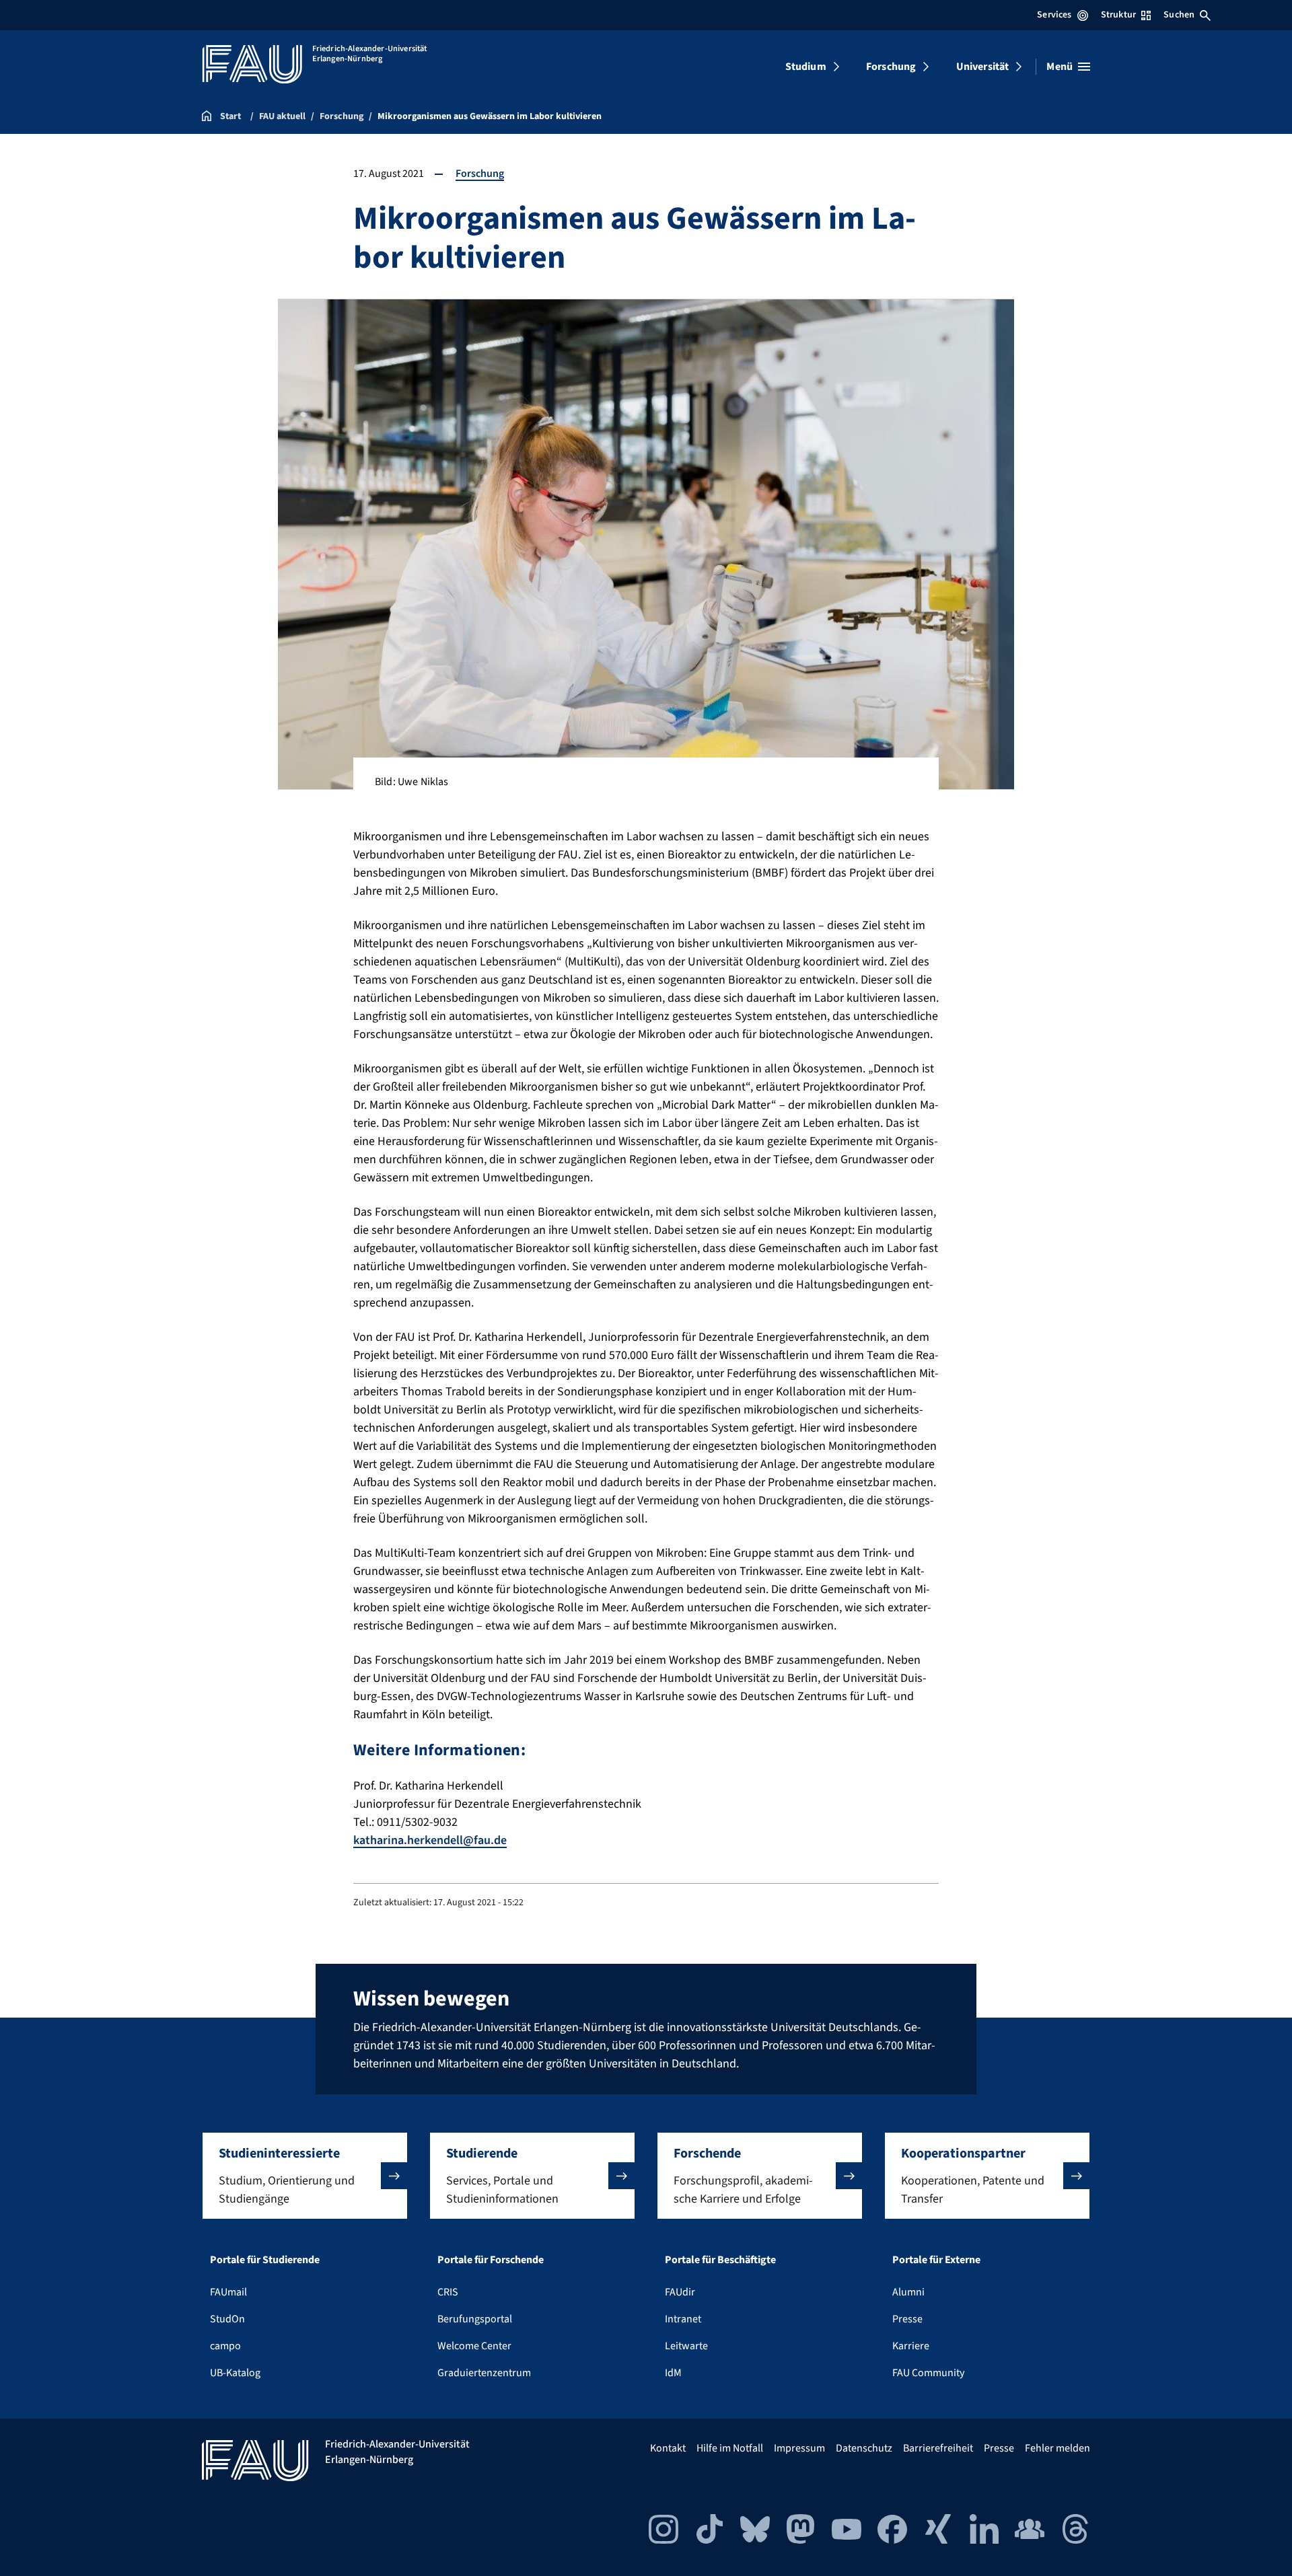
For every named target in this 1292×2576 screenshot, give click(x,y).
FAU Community (928, 2373)
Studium (806, 67)
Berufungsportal (475, 2319)
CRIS (448, 2292)
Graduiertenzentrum (484, 2373)
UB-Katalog (235, 2373)
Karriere (911, 2346)
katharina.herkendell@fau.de (430, 1840)
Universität (983, 67)
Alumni (908, 2292)
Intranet (683, 2319)
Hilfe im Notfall (730, 2448)
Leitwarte (686, 2346)
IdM (673, 2373)
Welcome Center (474, 2346)
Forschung (891, 67)
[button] (305, 2176)
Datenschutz (864, 2448)
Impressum (799, 2448)
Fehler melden (1057, 2448)
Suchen (1179, 15)
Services (1054, 15)
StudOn (227, 2319)
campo (225, 2346)
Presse (907, 2319)
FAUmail (228, 2292)
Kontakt (668, 2448)
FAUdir (680, 2292)
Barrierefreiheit (938, 2448)
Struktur (1118, 15)
